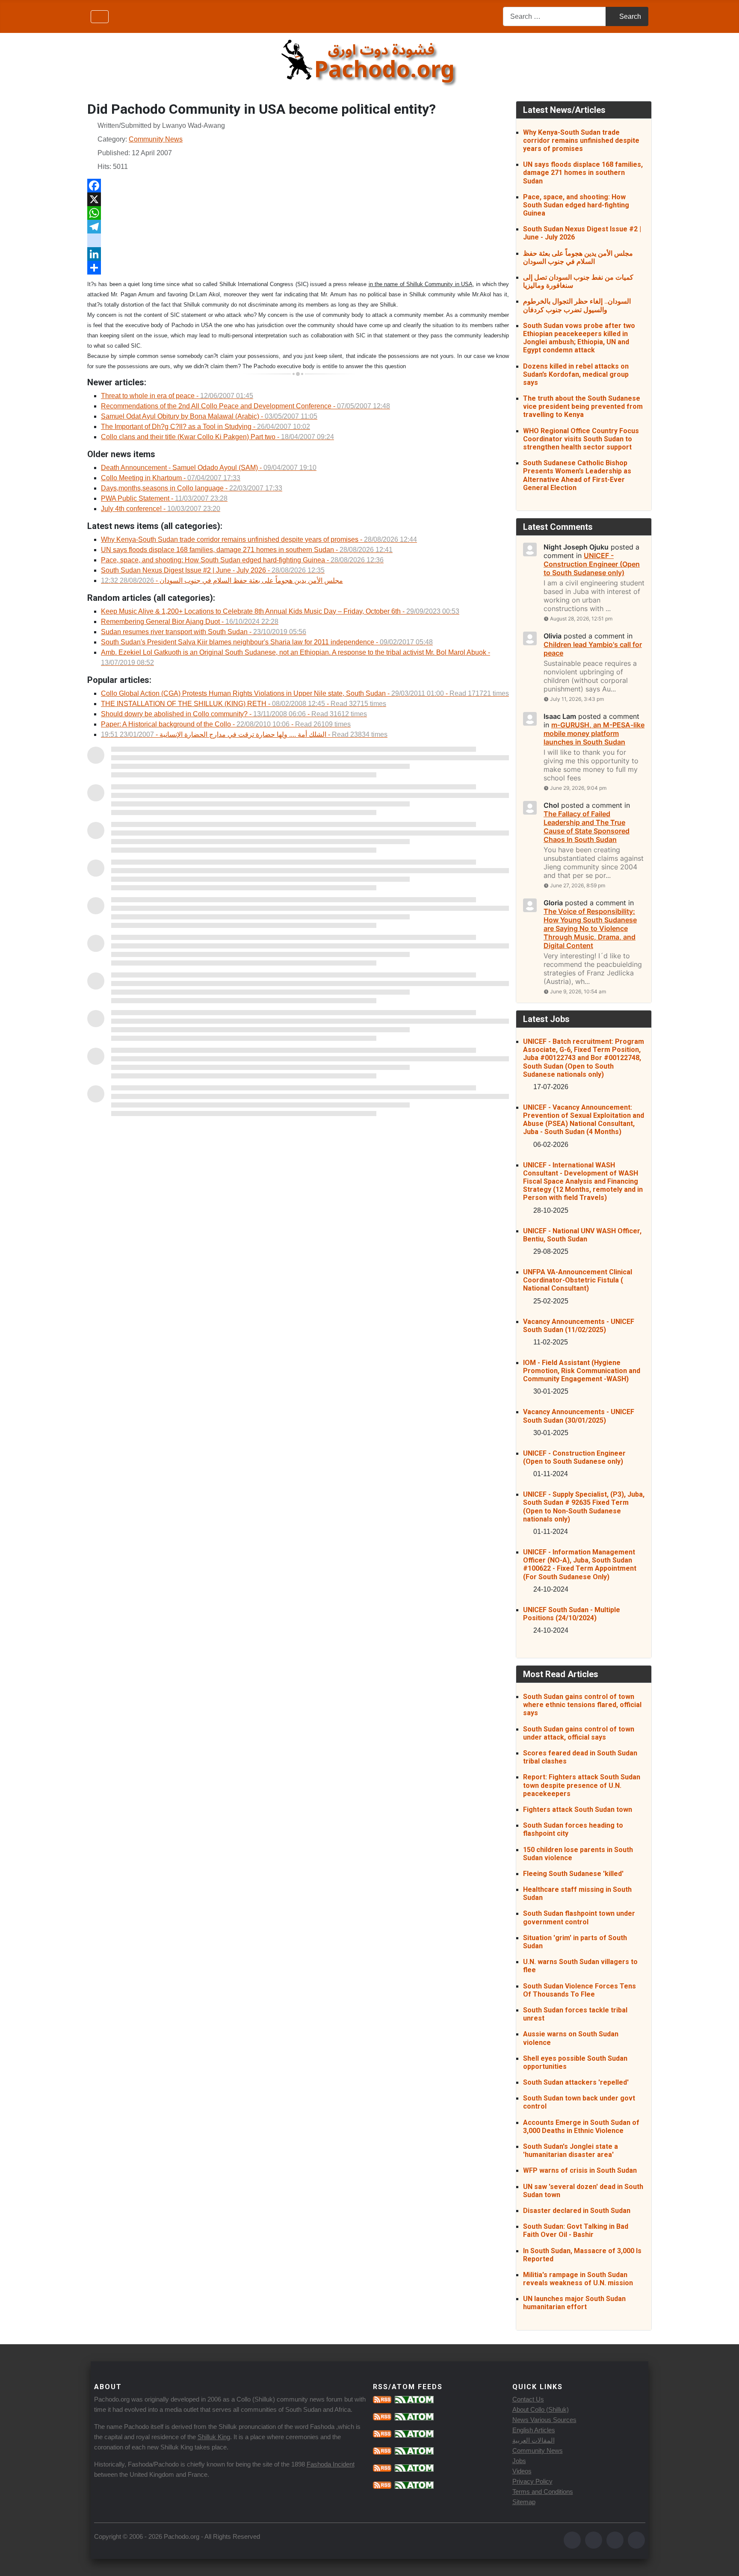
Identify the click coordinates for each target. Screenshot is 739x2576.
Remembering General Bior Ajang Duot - (190, 622)
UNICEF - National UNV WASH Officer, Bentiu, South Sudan (582, 1235)
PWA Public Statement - (164, 498)
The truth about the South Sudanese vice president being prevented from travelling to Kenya (583, 406)
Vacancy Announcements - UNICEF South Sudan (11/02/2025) (579, 1326)
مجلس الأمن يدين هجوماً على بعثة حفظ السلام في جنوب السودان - (222, 580)
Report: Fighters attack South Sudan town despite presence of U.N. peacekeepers (582, 1785)
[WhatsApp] (298, 213)
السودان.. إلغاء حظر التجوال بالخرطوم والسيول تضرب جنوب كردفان (577, 305)
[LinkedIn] (298, 254)
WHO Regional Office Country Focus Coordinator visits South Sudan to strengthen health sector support (581, 439)
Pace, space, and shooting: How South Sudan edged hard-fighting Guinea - (242, 560)
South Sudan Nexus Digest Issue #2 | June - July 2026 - (213, 570)
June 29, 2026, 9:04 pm (578, 788)
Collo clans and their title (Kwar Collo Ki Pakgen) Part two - (217, 437)
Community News (156, 139)
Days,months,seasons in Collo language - (192, 488)
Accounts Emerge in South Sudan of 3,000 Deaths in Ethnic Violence (581, 2127)
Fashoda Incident (331, 2464)
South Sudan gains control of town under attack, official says (579, 1733)
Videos (522, 2471)
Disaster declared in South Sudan (577, 2211)
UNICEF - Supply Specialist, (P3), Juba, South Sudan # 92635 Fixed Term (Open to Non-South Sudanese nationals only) (584, 1507)
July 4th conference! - (161, 509)
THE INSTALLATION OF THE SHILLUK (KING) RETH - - (244, 704)
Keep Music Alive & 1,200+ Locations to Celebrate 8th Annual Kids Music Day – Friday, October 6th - (280, 611)
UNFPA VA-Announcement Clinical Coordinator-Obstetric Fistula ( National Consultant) (578, 1280)
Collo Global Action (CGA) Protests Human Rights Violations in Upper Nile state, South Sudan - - (305, 693)
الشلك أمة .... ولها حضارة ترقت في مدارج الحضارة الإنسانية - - (244, 734)
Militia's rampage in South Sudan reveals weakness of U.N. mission (578, 2279)
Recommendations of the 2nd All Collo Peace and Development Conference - (245, 406)
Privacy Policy (532, 2481)
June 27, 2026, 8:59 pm (578, 885)
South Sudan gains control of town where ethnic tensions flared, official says (582, 1705)
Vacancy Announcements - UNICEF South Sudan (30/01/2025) (579, 1416)
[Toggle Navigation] (100, 17)
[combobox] (554, 16)
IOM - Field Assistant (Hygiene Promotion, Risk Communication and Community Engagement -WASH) (582, 1371)
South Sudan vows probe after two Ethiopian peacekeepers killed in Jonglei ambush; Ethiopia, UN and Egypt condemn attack (579, 338)
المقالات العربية (534, 2440)
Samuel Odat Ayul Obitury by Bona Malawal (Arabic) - (209, 416)
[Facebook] (298, 186)
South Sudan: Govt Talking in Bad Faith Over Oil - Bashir (576, 2230)
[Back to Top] (724, 2560)
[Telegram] (298, 227)
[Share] (298, 268)
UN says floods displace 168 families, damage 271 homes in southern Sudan (583, 173)
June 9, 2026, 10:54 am (578, 991)
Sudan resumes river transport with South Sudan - (204, 632)
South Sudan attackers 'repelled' (576, 2082)
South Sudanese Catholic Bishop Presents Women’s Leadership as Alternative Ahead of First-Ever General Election (577, 475)
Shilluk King (214, 2437)
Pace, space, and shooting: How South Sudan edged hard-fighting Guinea (576, 205)
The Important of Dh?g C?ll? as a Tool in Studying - (205, 427)
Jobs (519, 2461)
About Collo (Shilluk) (541, 2409)
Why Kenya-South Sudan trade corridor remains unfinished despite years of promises (581, 140)
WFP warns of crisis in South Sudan (580, 2170)
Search (630, 16)
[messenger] (298, 240)
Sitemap (524, 2502)
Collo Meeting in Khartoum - (171, 478)
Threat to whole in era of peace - (177, 396)
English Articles (534, 2430)
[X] (298, 199)
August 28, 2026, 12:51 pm (581, 619)
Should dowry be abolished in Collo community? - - (234, 714)
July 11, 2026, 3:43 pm (577, 699)
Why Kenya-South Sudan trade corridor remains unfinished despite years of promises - (259, 539)
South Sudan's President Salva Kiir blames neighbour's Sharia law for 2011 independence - (267, 642)
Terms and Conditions (543, 2492)
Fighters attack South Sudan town (578, 1809)
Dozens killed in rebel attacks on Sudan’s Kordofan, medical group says (576, 374)
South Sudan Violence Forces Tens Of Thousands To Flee (579, 1990)
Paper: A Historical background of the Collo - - (226, 724)
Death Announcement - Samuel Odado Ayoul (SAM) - (209, 468)
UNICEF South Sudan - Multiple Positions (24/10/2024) (572, 1614)
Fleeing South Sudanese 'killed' (573, 1874)
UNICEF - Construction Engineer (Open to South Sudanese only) (574, 1457)
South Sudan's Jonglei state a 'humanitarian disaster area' (571, 2151)
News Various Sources (544, 2420)
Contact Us (528, 2399)
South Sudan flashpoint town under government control (579, 1917)
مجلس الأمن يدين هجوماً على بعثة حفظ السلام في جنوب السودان (578, 257)
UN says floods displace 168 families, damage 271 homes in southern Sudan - (247, 550)
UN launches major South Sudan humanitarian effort (574, 2303)
